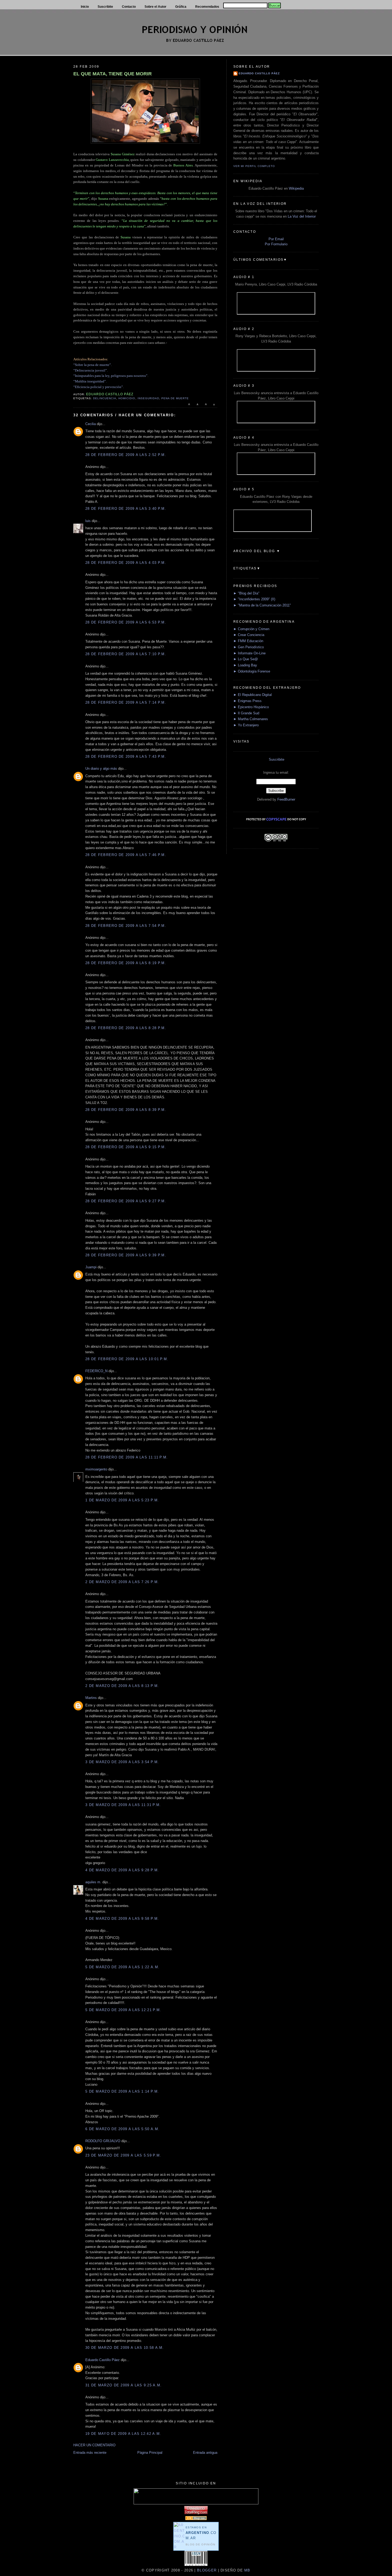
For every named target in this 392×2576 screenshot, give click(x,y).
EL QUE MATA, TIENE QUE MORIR (113, 74)
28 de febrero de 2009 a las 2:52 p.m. (126, 455)
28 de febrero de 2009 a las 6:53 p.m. (126, 622)
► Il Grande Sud (246, 713)
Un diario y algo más (101, 769)
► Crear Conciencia (249, 635)
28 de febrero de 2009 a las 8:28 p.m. (126, 1028)
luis (88, 521)
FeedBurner (286, 799)
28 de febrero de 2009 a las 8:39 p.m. (126, 1110)
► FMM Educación (248, 641)
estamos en (201, 2533)
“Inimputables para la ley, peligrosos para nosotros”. (111, 376)
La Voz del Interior (302, 216)
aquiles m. (93, 1882)
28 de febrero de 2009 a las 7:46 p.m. (126, 855)
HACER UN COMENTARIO (94, 2445)
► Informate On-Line (249, 653)
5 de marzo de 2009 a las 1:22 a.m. (122, 1967)
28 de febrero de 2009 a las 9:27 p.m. (126, 1201)
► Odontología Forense (252, 671)
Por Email (276, 239)
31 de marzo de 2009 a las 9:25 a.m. (124, 2385)
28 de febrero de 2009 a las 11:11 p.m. (127, 1457)
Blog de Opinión (201, 2544)
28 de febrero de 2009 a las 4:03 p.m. (126, 563)
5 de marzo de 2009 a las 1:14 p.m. (122, 2091)
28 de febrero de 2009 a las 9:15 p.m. (126, 1147)
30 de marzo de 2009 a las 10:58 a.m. (125, 2348)
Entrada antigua (205, 2453)
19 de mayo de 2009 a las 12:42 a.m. (123, 2434)
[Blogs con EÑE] (196, 2519)
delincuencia (105, 398)
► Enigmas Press (247, 701)
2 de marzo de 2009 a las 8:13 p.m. (122, 1686)
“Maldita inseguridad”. (90, 381)
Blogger (207, 2570)
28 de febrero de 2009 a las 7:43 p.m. (126, 757)
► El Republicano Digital (253, 695)
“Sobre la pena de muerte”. (93, 365)
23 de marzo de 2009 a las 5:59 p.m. (123, 2155)
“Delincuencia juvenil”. (91, 370)
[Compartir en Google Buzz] (214, 407)
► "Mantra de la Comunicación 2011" (262, 605)
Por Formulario (276, 244)
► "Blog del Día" (246, 593)
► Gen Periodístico (249, 647)
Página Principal (150, 2453)
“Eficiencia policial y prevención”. (99, 387)
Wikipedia (296, 188)
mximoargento (96, 1469)
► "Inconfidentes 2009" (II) (254, 599)
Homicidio (127, 398)
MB (247, 2570)
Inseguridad (148, 398)
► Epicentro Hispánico (251, 707)
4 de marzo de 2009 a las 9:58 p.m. (122, 1919)
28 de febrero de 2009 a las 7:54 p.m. (126, 926)
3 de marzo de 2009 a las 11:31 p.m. (123, 1805)
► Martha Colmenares (251, 719)
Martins (91, 1698)
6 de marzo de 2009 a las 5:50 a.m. (122, 2129)
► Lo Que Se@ (246, 659)
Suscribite (277, 759)
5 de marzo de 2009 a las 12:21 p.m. (123, 2010)
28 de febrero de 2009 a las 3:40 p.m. (126, 509)
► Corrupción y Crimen (251, 629)
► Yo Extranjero (246, 725)
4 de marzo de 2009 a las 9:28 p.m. (122, 1870)
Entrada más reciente (90, 2453)
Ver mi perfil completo (254, 166)
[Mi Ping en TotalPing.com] (196, 2513)
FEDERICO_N (96, 1371)
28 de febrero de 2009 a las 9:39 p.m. (126, 1255)
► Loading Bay (245, 665)
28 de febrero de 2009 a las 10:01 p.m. (127, 1359)
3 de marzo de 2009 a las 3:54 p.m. (122, 1762)
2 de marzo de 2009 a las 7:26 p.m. (122, 1582)
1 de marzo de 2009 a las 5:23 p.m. (122, 1500)
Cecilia (91, 424)
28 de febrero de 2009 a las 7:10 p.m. (126, 654)
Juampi (91, 1267)
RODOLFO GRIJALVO (103, 2141)
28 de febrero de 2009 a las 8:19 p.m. (126, 963)
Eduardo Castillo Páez (103, 2360)
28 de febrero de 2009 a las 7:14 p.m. (126, 702)
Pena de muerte (175, 398)
